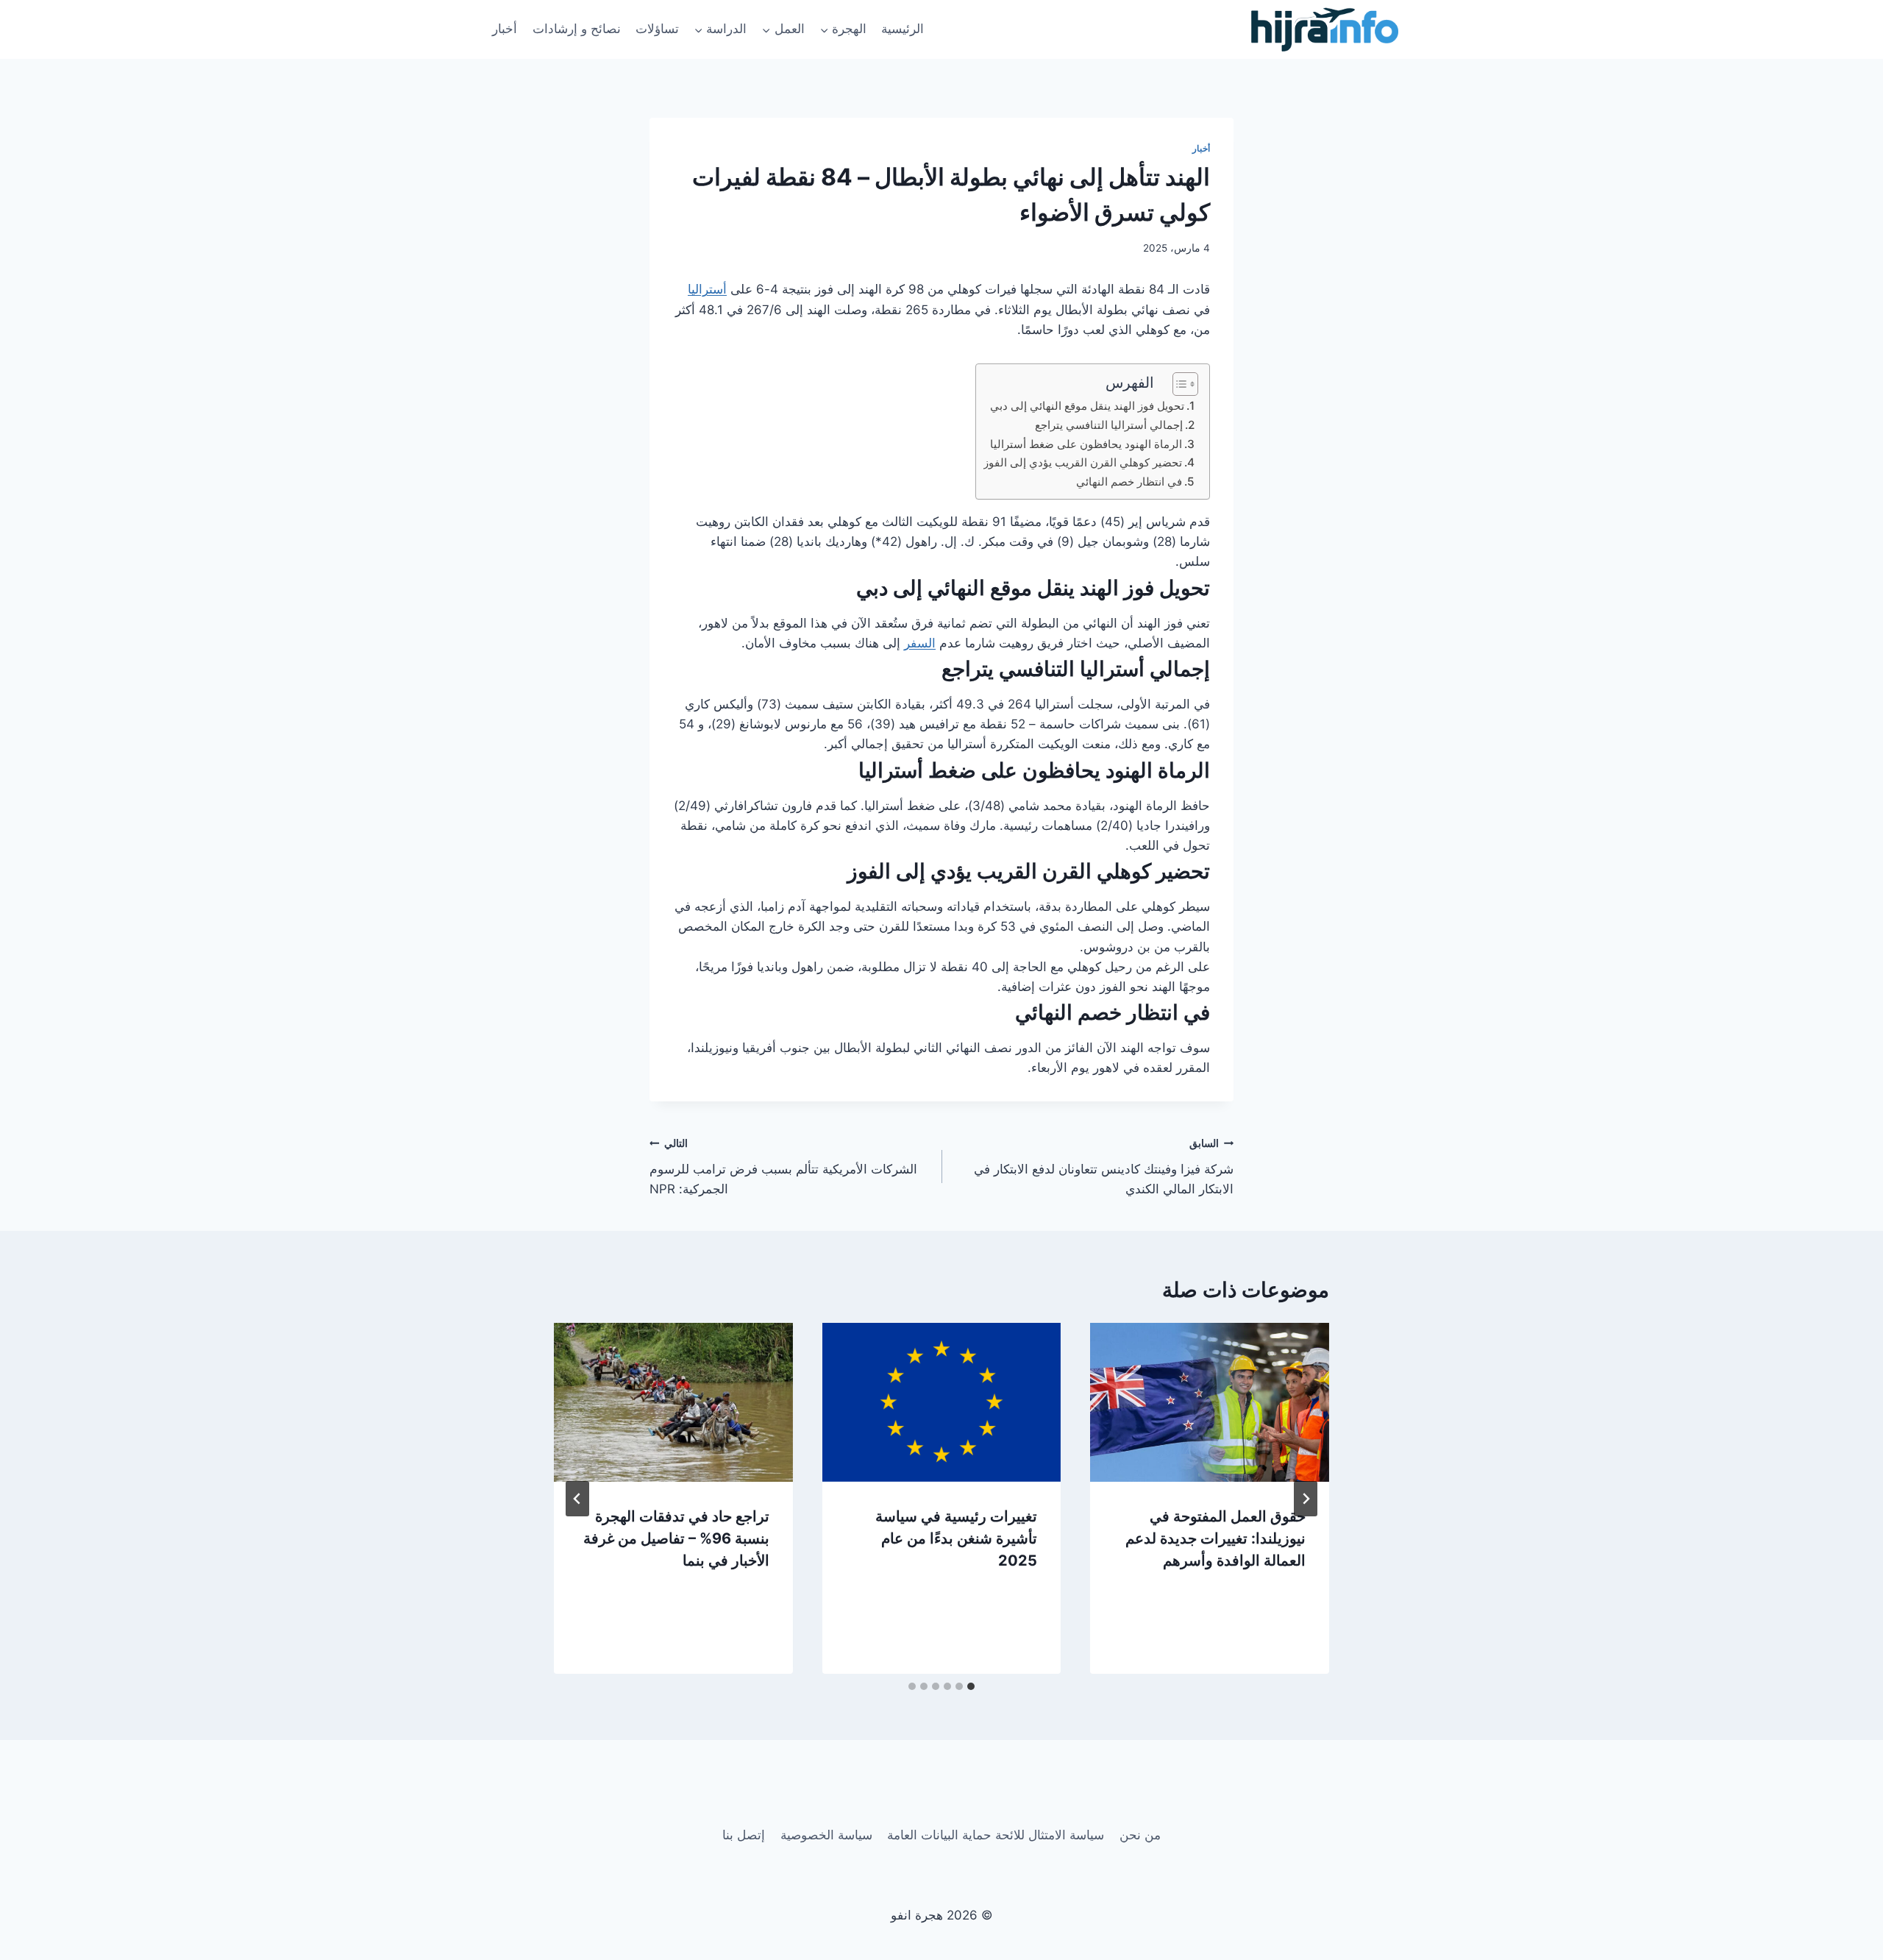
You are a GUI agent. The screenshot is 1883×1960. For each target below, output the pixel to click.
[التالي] (577, 1499)
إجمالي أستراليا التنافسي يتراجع (1109, 425)
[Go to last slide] (1306, 1499)
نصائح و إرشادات (577, 29)
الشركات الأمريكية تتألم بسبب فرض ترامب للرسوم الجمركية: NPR (783, 1167)
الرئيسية (903, 29)
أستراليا (707, 289)
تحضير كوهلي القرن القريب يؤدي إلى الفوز (1083, 462)
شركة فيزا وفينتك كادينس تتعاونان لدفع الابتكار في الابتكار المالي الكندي (1104, 1167)
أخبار (505, 29)
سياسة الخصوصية (826, 1835)
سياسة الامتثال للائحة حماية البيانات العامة (996, 1835)
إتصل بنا (744, 1835)
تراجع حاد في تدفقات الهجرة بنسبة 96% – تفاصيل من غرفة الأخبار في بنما (676, 1538)
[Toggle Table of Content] (1178, 384)
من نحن (1140, 1835)
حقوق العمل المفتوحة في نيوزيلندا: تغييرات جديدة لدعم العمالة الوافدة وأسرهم (1215, 1538)
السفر (920, 643)
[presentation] (1210, 1402)
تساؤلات (657, 29)
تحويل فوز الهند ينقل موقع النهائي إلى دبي (1087, 406)
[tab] (971, 1686)
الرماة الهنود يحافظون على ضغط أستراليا (1086, 444)
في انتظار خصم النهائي (1129, 482)
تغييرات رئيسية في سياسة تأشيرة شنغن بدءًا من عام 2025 (956, 1538)
